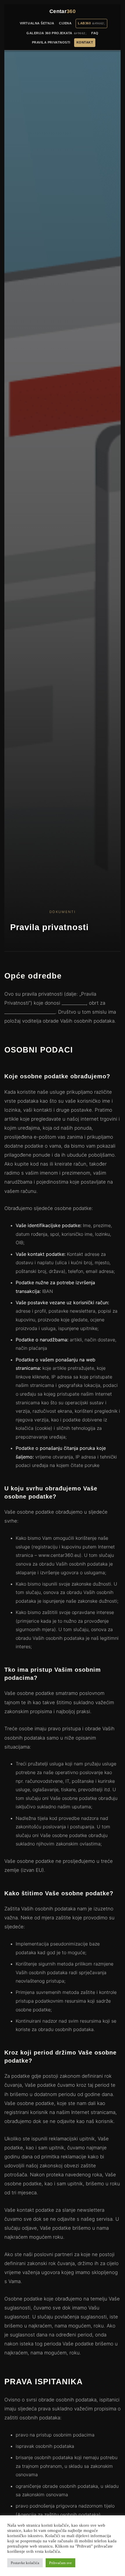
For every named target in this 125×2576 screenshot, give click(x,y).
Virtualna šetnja (37, 23)
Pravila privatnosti (51, 42)
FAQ (95, 33)
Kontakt (85, 42)
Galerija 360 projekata (49, 33)
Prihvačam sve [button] (60, 2563)
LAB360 (84, 23)
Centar (63, 11)
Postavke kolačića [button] (25, 2563)
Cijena (65, 23)
